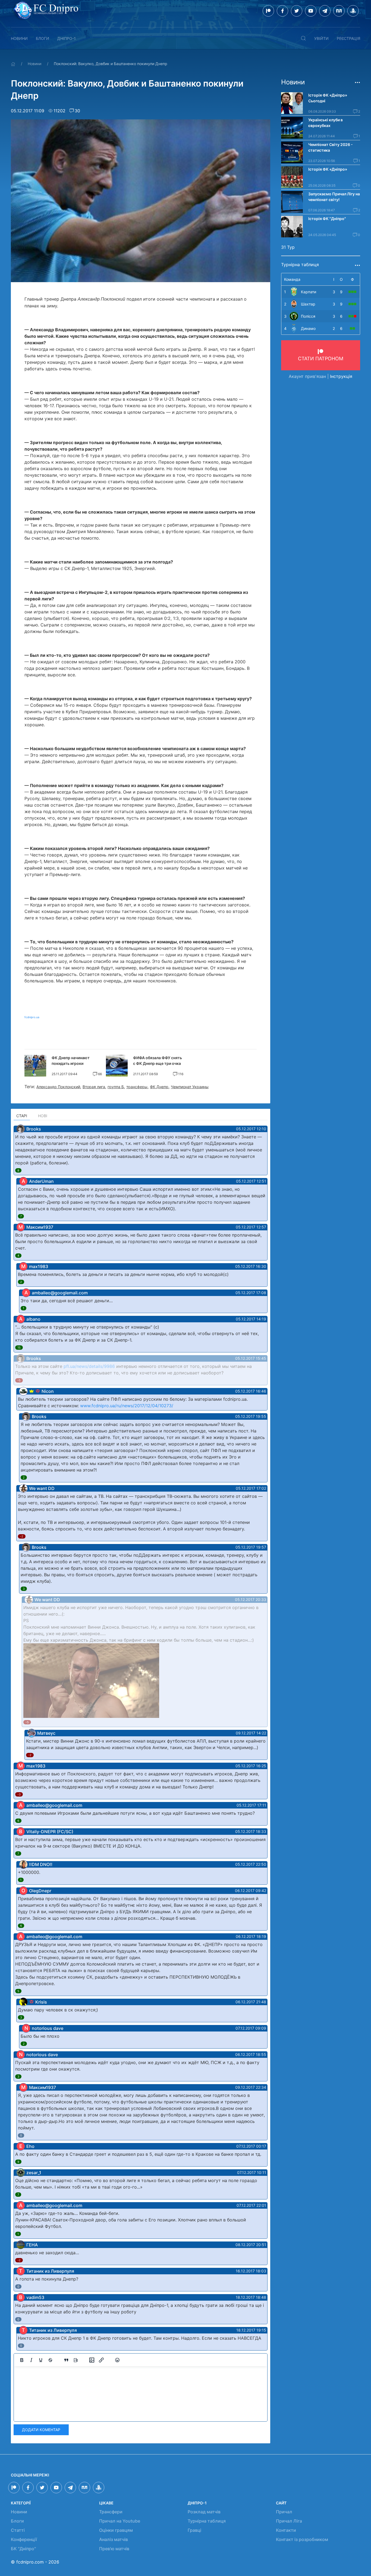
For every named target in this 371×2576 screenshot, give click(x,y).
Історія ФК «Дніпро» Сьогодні (328, 98)
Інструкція (341, 376)
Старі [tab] (22, 1116)
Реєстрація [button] (348, 38)
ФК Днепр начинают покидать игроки (71, 1061)
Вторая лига (94, 1087)
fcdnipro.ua (32, 1017)
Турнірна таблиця (207, 2521)
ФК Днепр (159, 1087)
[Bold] (22, 2360)
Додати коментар (41, 2430)
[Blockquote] (66, 2360)
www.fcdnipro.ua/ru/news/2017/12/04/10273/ (127, 1406)
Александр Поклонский (58, 1087)
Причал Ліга (289, 2521)
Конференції (24, 2539)
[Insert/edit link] (101, 2360)
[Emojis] (117, 2360)
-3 (19, 1794)
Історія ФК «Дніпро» (328, 169)
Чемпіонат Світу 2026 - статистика (331, 147)
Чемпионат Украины (190, 1087)
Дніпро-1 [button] (67, 38)
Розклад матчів (204, 2512)
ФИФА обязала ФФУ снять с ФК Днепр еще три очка (158, 1061)
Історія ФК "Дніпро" (327, 219)
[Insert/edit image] (92, 2360)
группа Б (116, 1087)
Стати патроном (321, 359)
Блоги (43, 38)
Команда (292, 279)
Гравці (194, 2530)
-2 (22, 1536)
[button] (303, 38)
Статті (18, 2530)
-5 (19, 1380)
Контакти (286, 2530)
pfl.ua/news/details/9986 (89, 1366)
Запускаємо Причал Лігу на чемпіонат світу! (334, 197)
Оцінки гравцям (116, 2530)
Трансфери (111, 2512)
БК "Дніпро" (23, 2549)
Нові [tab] (43, 1116)
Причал (284, 2512)
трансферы (137, 1087)
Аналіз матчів (114, 2539)
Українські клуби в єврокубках (326, 123)
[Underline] (41, 2360)
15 (19, 1348)
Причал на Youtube (120, 2521)
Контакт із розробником (302, 2539)
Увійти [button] (321, 38)
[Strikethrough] (50, 2360)
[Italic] (31, 2360)
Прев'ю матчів (114, 2549)
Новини (19, 38)
